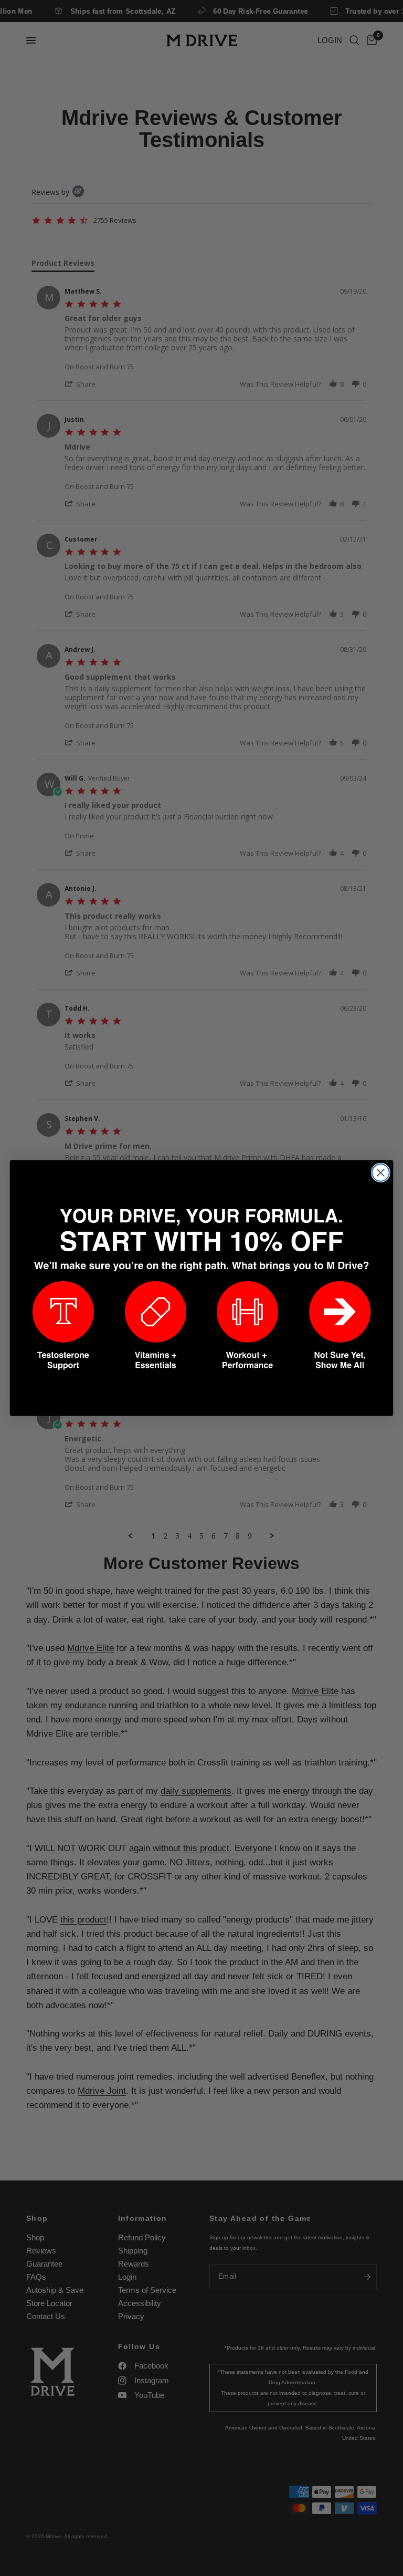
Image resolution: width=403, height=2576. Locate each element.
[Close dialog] (381, 1173)
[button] (63, 1326)
